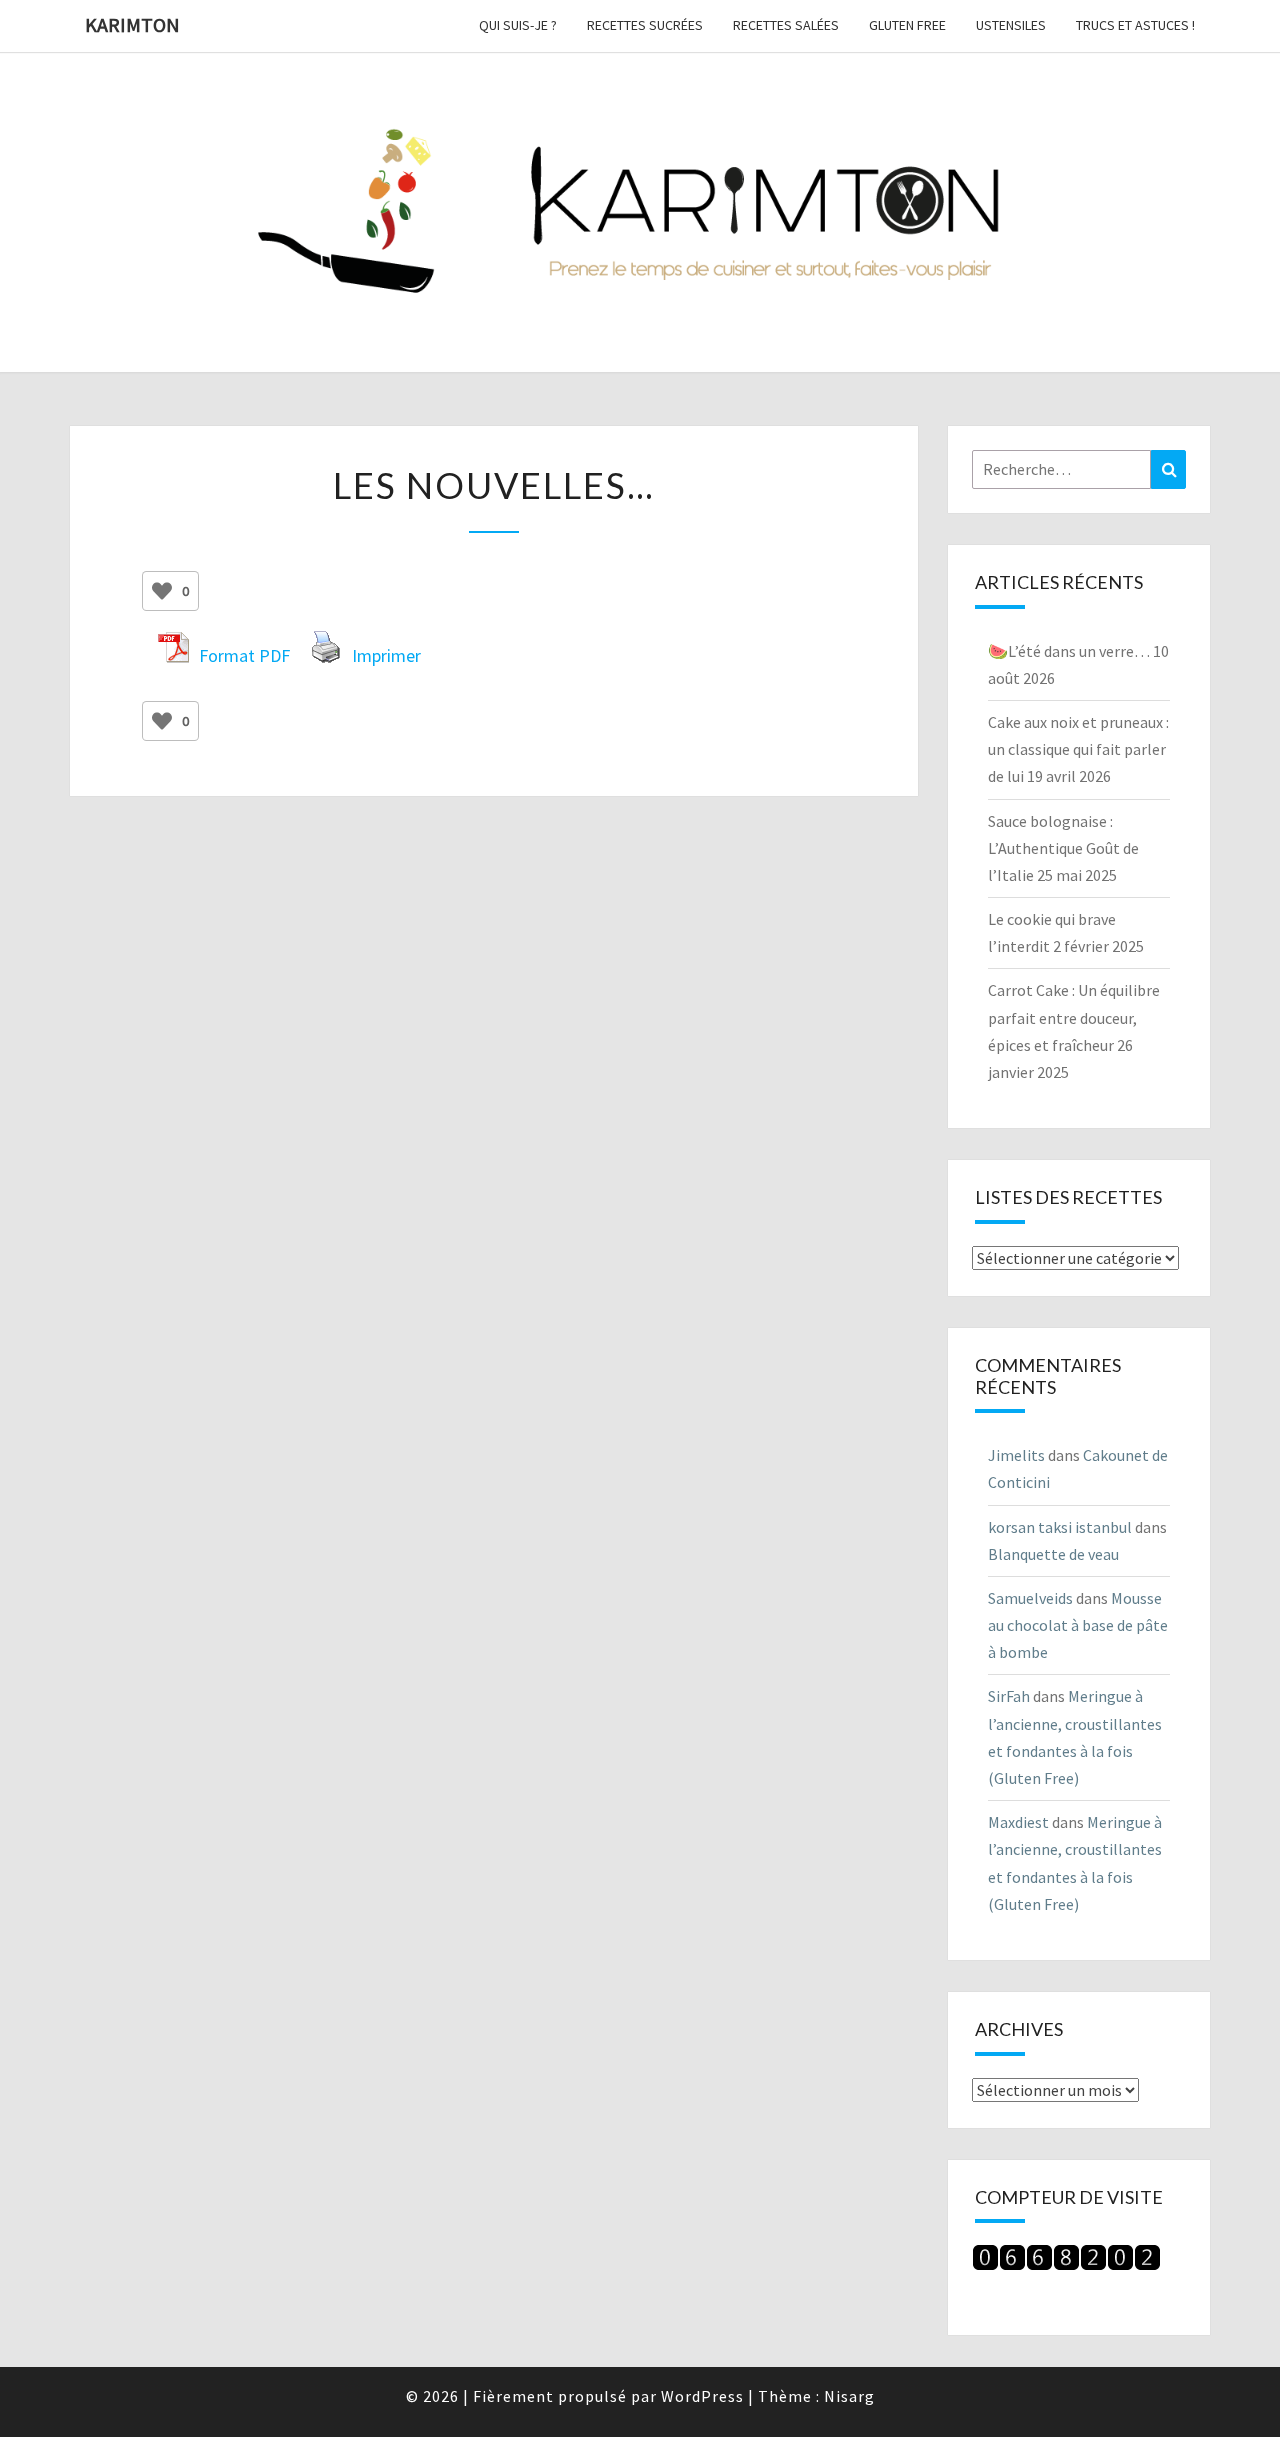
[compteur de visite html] (1066, 2264)
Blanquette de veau (1053, 1554)
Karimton (132, 24)
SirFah (1009, 1696)
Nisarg (849, 2396)
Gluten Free (907, 25)
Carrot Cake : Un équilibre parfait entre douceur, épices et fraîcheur (1074, 1017)
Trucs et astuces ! (1135, 25)
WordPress (702, 2396)
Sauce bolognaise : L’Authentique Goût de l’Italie (1063, 848)
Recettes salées (786, 25)
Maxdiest (1018, 1822)
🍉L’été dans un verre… (1069, 651)
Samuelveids (1030, 1598)
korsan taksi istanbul (1060, 1527)
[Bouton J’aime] (162, 591)
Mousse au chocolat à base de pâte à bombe (1078, 1625)
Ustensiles (1011, 25)
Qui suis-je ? (518, 25)
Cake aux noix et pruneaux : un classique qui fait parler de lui (1078, 749)
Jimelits (1016, 1455)
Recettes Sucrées (645, 25)
